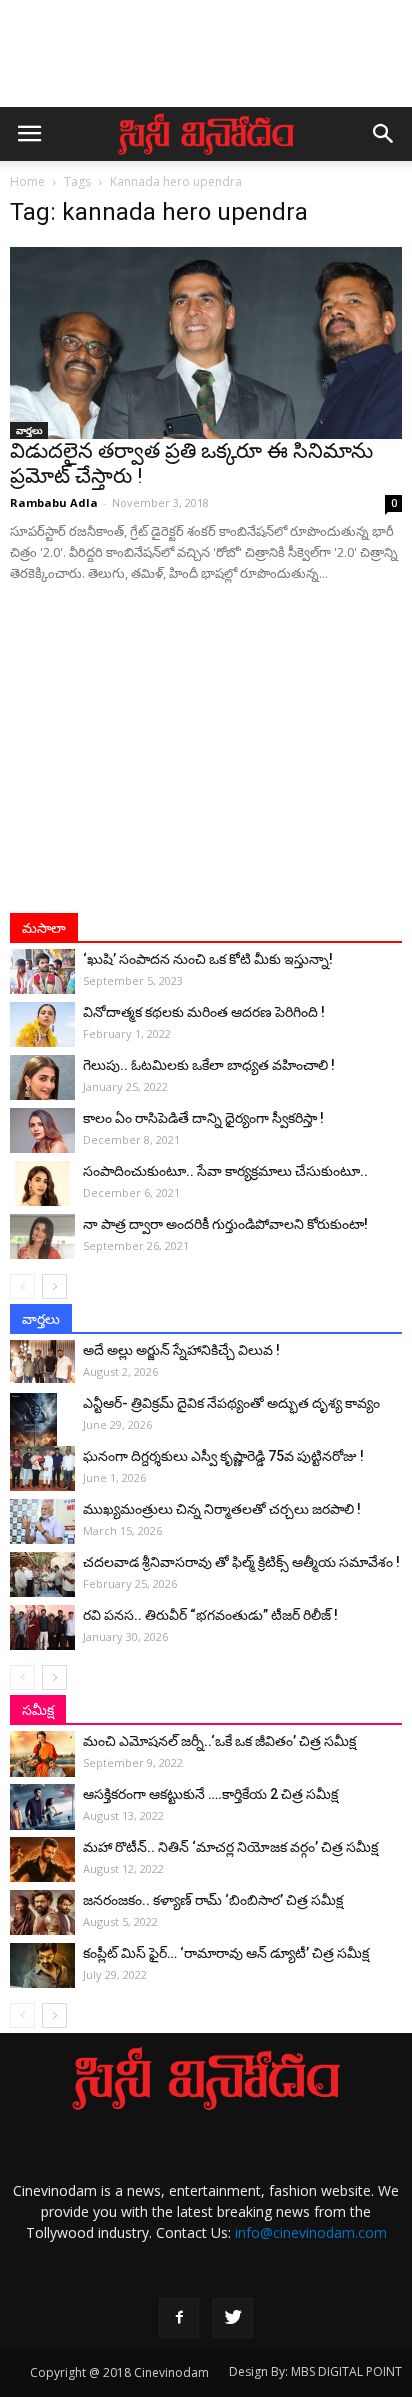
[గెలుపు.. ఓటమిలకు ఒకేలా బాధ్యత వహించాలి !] (42, 1077)
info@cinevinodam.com (311, 2232)
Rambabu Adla (54, 502)
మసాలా (44, 928)
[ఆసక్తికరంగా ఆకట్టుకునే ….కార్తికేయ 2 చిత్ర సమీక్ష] (42, 1807)
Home (27, 181)
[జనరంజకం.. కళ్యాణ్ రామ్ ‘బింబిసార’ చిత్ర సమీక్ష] (42, 1912)
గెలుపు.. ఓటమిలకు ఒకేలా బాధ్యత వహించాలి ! (209, 1065)
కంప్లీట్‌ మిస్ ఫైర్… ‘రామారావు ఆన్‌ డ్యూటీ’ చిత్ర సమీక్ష (226, 1953)
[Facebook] (179, 2318)
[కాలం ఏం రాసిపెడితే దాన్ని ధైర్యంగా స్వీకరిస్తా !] (42, 1130)
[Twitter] (233, 2318)
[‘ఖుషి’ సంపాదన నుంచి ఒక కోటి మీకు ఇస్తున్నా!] (42, 971)
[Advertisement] (206, 63)
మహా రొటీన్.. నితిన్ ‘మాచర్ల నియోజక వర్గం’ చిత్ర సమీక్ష (230, 1847)
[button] (384, 134)
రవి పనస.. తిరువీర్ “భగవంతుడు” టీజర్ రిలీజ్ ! (210, 1615)
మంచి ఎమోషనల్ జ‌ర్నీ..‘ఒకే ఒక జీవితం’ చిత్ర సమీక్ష (219, 1741)
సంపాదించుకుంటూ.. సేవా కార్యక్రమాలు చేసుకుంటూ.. (225, 1171)
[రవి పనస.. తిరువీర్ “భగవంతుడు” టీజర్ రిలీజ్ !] (42, 1627)
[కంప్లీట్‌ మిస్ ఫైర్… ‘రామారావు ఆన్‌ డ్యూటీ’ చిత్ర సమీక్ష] (42, 1965)
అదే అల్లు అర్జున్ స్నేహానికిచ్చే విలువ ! (181, 1350)
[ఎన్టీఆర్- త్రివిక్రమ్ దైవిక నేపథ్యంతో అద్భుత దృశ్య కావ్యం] (42, 1428)
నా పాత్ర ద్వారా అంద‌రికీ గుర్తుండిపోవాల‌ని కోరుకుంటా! (225, 1224)
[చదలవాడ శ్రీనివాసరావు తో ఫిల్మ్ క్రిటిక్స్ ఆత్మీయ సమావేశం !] (42, 1574)
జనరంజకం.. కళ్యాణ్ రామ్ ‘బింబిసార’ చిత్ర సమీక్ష (213, 1900)
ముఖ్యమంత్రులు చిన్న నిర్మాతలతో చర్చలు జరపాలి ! (222, 1509)
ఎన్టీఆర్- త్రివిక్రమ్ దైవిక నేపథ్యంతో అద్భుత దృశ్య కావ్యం (231, 1403)
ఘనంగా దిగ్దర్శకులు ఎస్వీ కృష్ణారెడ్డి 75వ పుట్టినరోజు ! (223, 1456)
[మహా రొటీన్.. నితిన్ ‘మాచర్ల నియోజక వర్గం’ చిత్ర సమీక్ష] (42, 1859)
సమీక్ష (38, 1710)
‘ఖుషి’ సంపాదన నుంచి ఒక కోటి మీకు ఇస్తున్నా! (208, 959)
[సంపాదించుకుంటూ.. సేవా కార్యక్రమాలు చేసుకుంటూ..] (42, 1183)
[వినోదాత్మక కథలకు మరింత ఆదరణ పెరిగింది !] (42, 1024)
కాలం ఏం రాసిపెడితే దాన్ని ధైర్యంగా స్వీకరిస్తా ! (203, 1118)
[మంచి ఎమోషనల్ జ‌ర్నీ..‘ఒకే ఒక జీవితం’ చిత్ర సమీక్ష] (42, 1754)
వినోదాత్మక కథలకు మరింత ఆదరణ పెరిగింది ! (204, 1012)
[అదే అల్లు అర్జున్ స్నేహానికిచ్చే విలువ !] (42, 1361)
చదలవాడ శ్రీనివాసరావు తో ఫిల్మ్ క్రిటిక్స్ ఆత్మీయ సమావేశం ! (241, 1562)
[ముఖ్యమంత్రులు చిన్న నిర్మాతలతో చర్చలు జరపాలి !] (42, 1521)
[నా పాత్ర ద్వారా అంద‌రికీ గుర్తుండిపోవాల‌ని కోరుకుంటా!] (42, 1236)
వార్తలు (29, 430)
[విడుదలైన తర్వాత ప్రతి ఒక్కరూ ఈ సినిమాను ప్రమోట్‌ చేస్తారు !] (206, 343)
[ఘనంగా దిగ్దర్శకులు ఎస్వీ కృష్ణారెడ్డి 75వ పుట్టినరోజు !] (42, 1468)
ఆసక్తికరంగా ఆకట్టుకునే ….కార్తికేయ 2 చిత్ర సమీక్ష (210, 1794)
